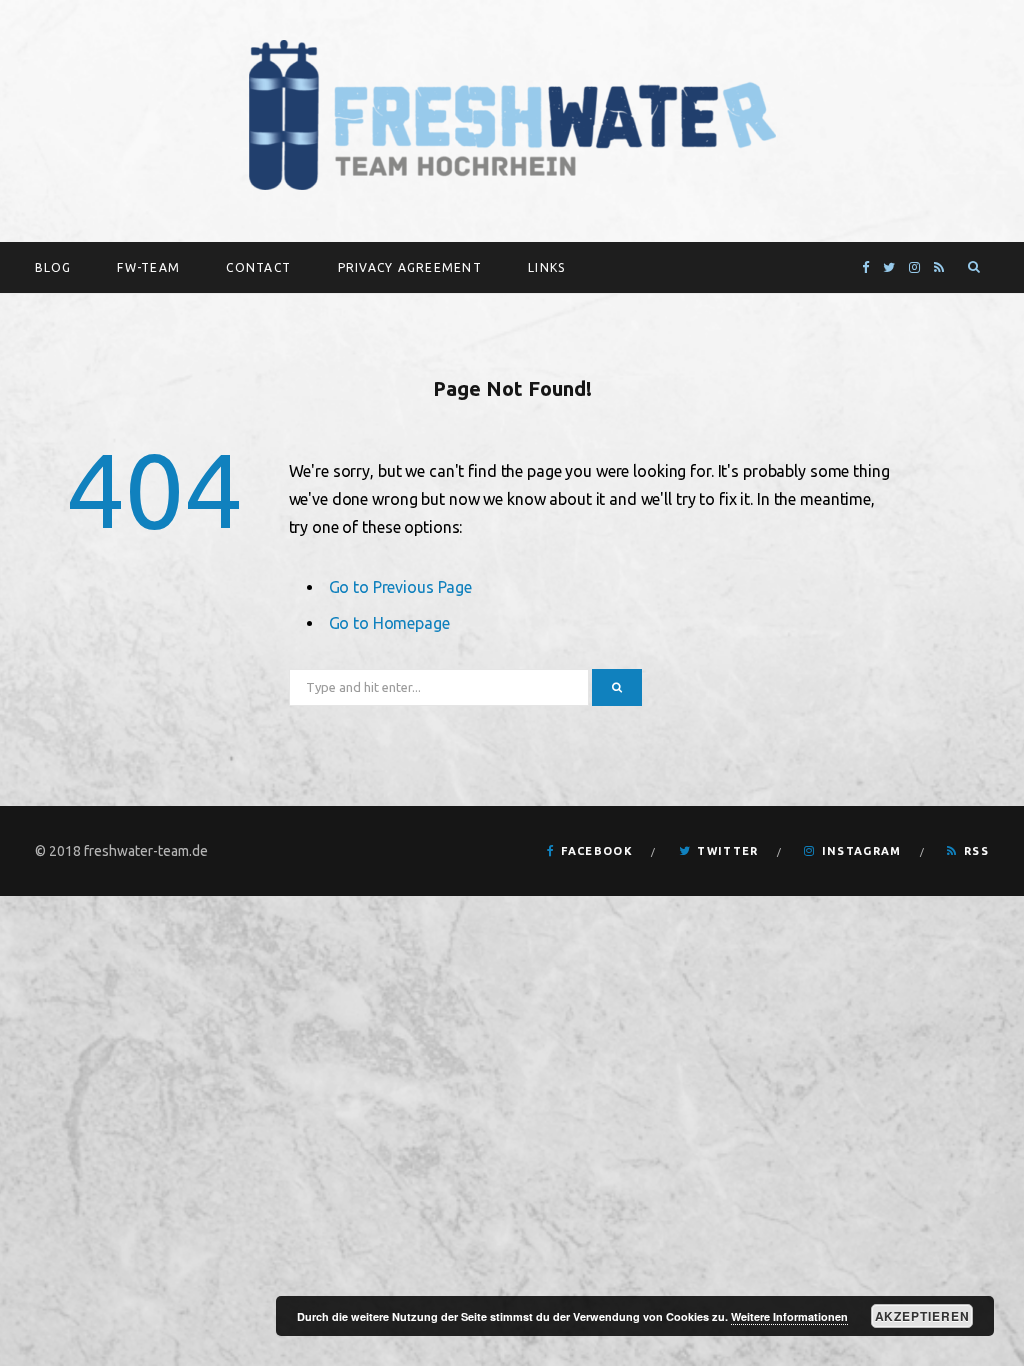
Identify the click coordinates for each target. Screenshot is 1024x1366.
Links (546, 267)
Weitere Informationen (789, 1316)
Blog (53, 267)
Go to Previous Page (401, 587)
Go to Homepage (389, 623)
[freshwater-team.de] (512, 116)
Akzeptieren (922, 1316)
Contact (258, 267)
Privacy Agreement (410, 267)
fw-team (148, 267)
